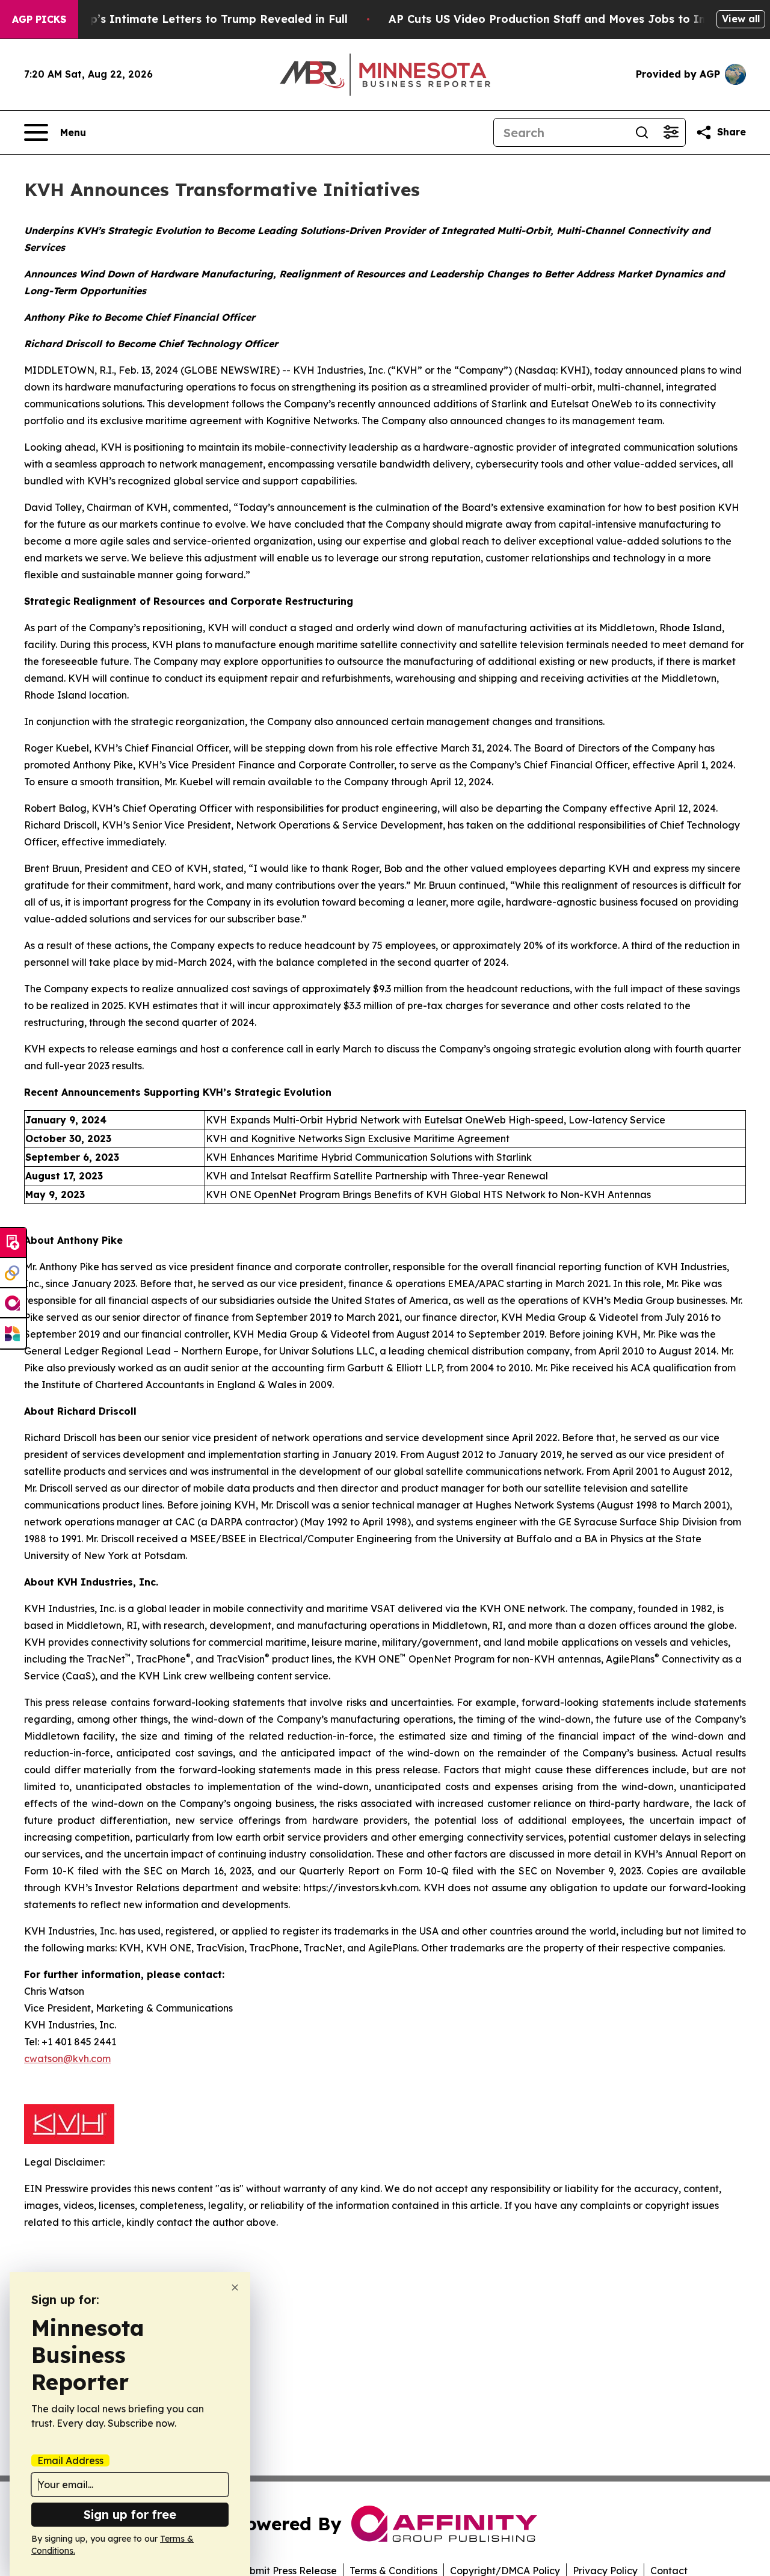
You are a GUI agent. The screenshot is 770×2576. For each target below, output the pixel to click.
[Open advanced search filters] (671, 132)
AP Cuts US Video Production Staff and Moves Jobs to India (556, 19)
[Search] (642, 132)
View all (741, 19)
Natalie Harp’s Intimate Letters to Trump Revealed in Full (186, 19)
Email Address (70, 2460)
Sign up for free (130, 2514)
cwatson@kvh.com (67, 2059)
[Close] (235, 2287)
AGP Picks (39, 19)
